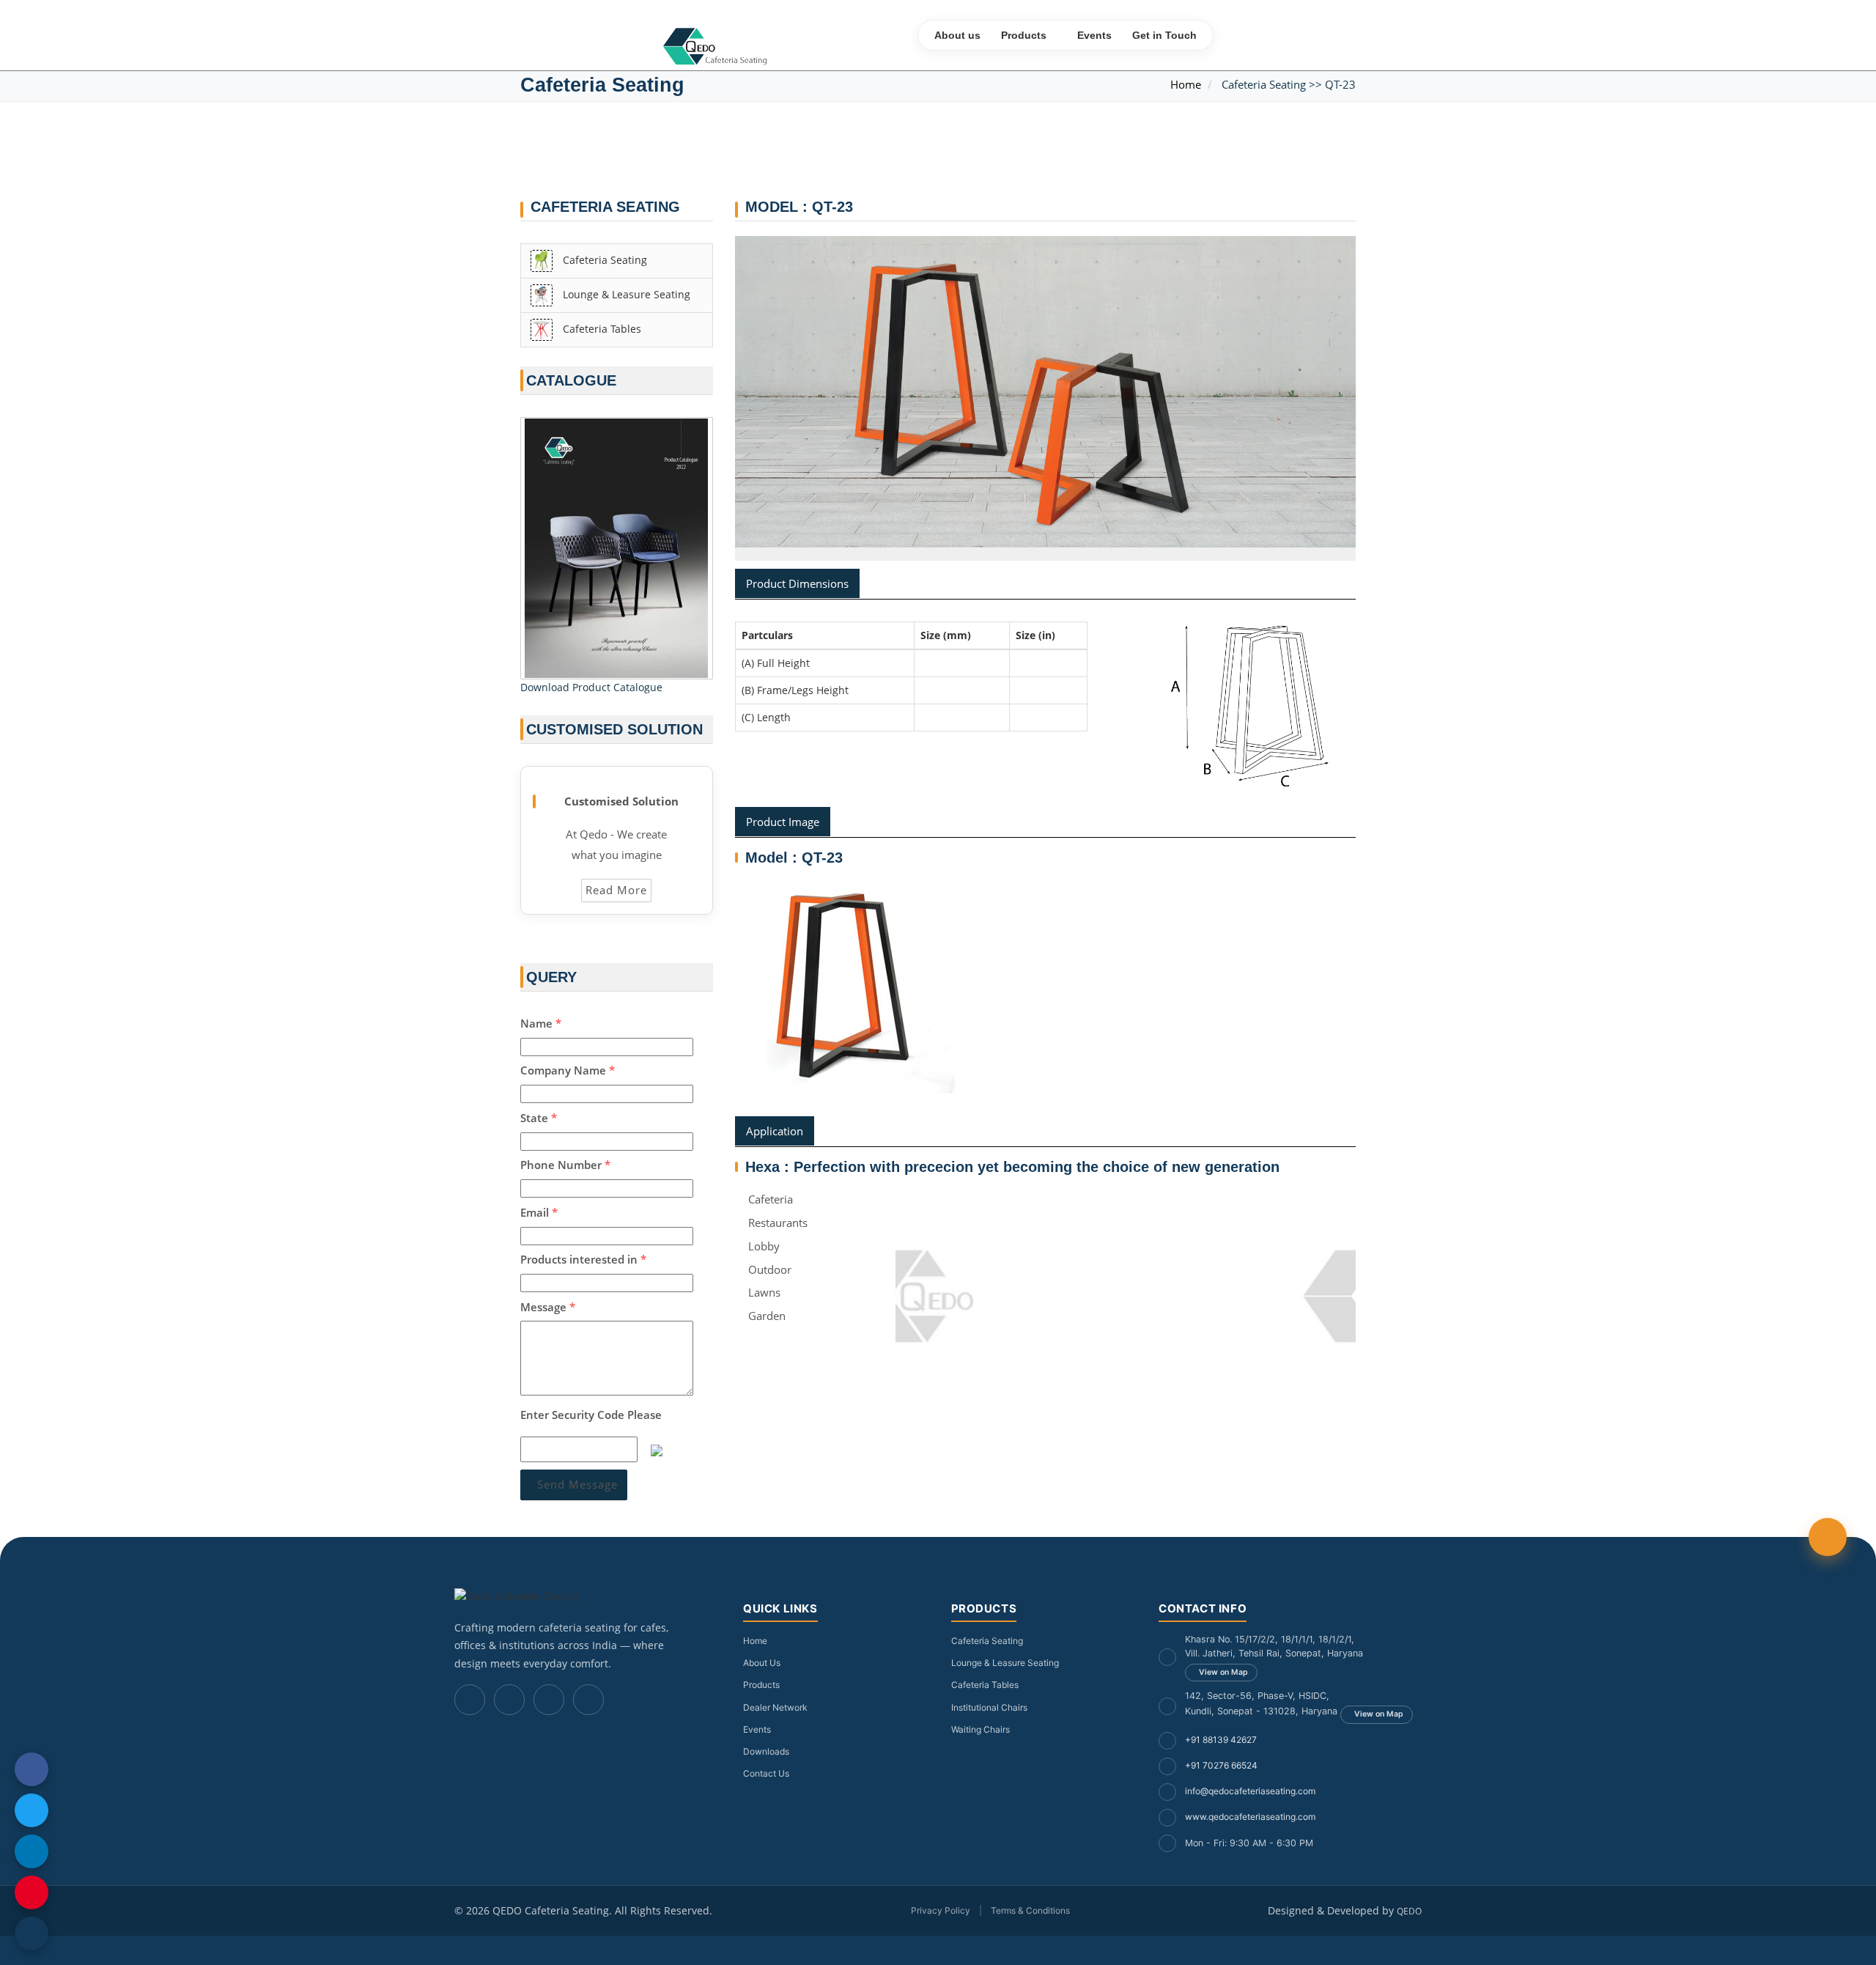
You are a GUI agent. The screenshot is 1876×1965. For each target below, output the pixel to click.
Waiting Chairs (981, 1729)
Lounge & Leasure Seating (625, 294)
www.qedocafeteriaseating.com (1250, 1817)
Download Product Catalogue (591, 687)
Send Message (577, 1484)
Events (757, 1729)
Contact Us (766, 1773)
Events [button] (1094, 35)
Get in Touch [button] (1164, 35)
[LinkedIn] (549, 1700)
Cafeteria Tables (601, 328)
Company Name (568, 1070)
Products (761, 1685)
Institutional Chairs (989, 1707)
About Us (762, 1663)
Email (539, 1212)
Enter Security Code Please (591, 1415)
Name (541, 1023)
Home (1186, 84)
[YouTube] (588, 1700)
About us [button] (957, 35)
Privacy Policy (941, 1910)
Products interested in (583, 1259)
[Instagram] (509, 1700)
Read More (616, 890)
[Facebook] (470, 1700)
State (539, 1118)
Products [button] (1024, 35)
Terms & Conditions (1030, 1910)
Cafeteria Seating (603, 259)
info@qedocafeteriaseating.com (1250, 1791)
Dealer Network (775, 1707)
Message (548, 1307)
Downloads (766, 1751)
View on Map (1223, 1672)
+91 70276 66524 (1221, 1765)
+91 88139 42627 (1221, 1740)
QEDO (1409, 1911)
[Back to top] (1828, 1537)
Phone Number (565, 1165)
